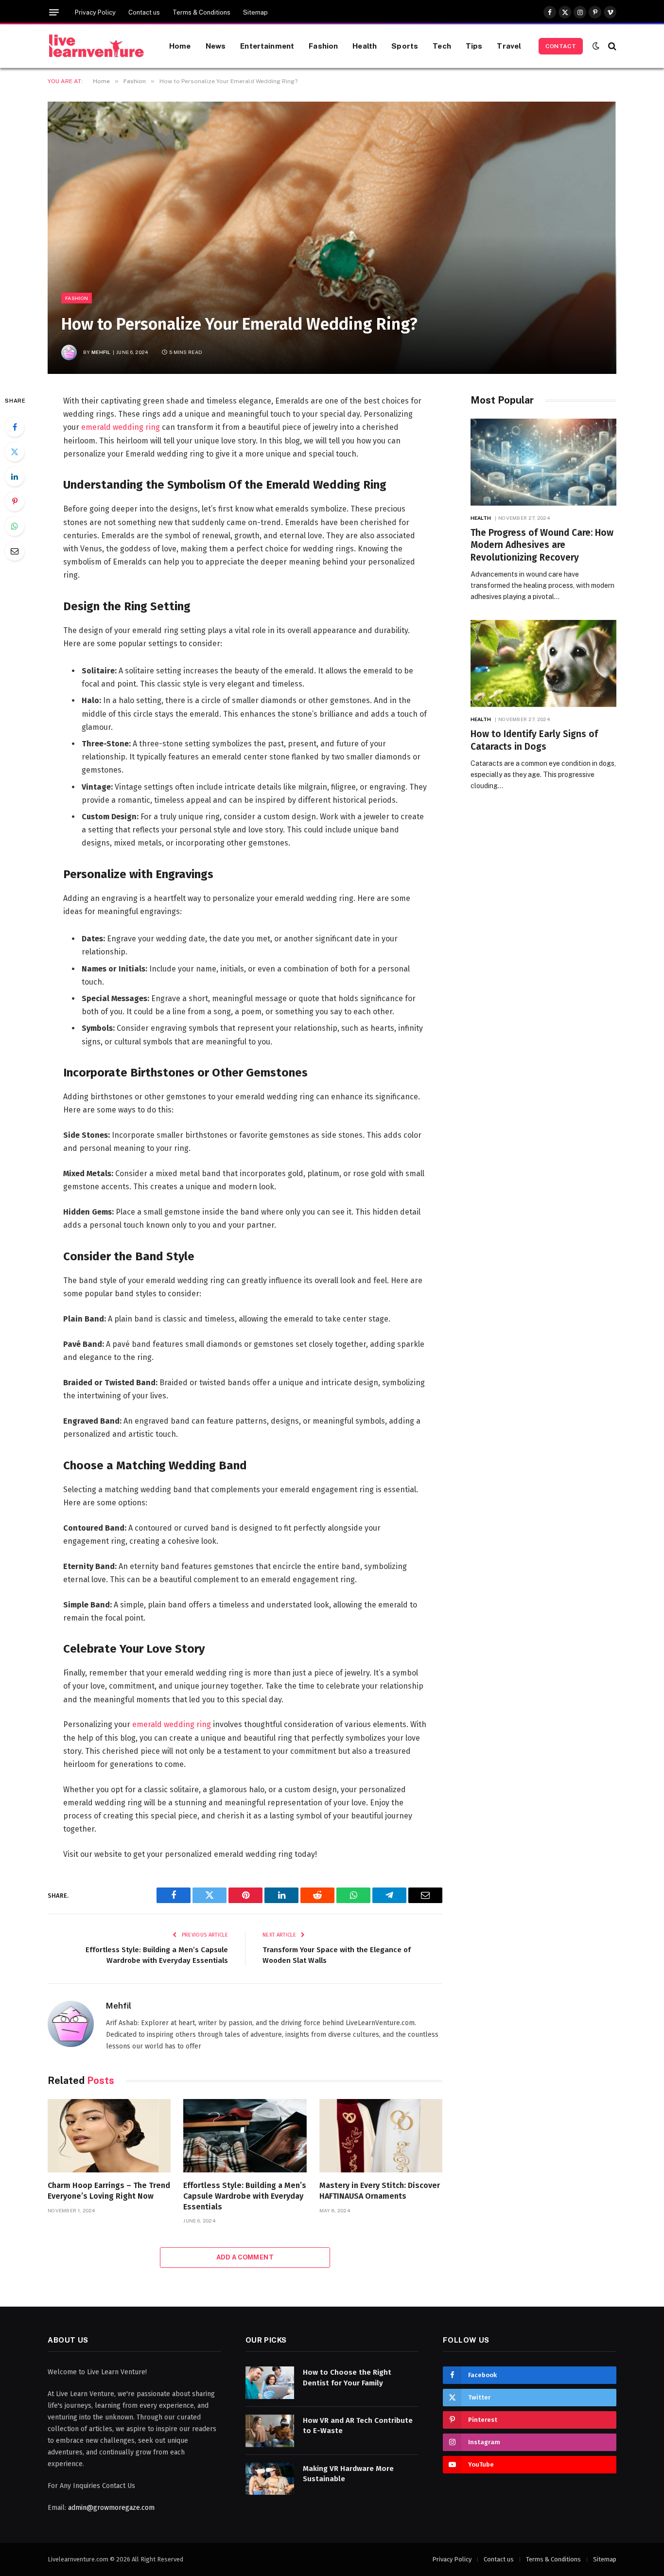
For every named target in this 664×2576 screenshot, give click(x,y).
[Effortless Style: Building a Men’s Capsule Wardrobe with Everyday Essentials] (245, 2136)
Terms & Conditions (201, 12)
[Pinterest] (15, 501)
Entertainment (267, 46)
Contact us (144, 12)
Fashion (323, 46)
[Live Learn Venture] (96, 46)
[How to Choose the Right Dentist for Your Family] (270, 2383)
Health (365, 46)
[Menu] (54, 12)
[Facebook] (15, 427)
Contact (561, 46)
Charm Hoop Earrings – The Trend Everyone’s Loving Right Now (109, 2191)
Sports (405, 46)
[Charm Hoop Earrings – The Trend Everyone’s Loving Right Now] (109, 2136)
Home (180, 46)
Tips (474, 46)
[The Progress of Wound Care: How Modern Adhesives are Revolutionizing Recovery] (543, 462)
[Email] (15, 551)
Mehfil (101, 352)
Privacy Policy (95, 12)
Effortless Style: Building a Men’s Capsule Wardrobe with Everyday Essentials (245, 2196)
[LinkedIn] (15, 476)
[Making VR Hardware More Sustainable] (270, 2479)
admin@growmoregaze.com (111, 2508)
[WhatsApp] (15, 526)
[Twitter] (15, 452)
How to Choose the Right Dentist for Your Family (347, 2377)
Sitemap (255, 12)
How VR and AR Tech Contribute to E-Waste (358, 2426)
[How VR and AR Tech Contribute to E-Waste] (270, 2431)
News (216, 46)
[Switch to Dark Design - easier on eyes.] (596, 46)
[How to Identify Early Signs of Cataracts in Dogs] (543, 663)
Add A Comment (245, 2257)
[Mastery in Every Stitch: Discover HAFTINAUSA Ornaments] (381, 2136)
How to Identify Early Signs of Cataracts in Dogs (534, 740)
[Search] (611, 46)
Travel (509, 46)
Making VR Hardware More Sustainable (348, 2474)
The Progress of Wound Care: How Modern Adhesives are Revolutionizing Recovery (542, 545)
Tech (442, 46)
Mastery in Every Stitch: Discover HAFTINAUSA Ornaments (380, 2191)
